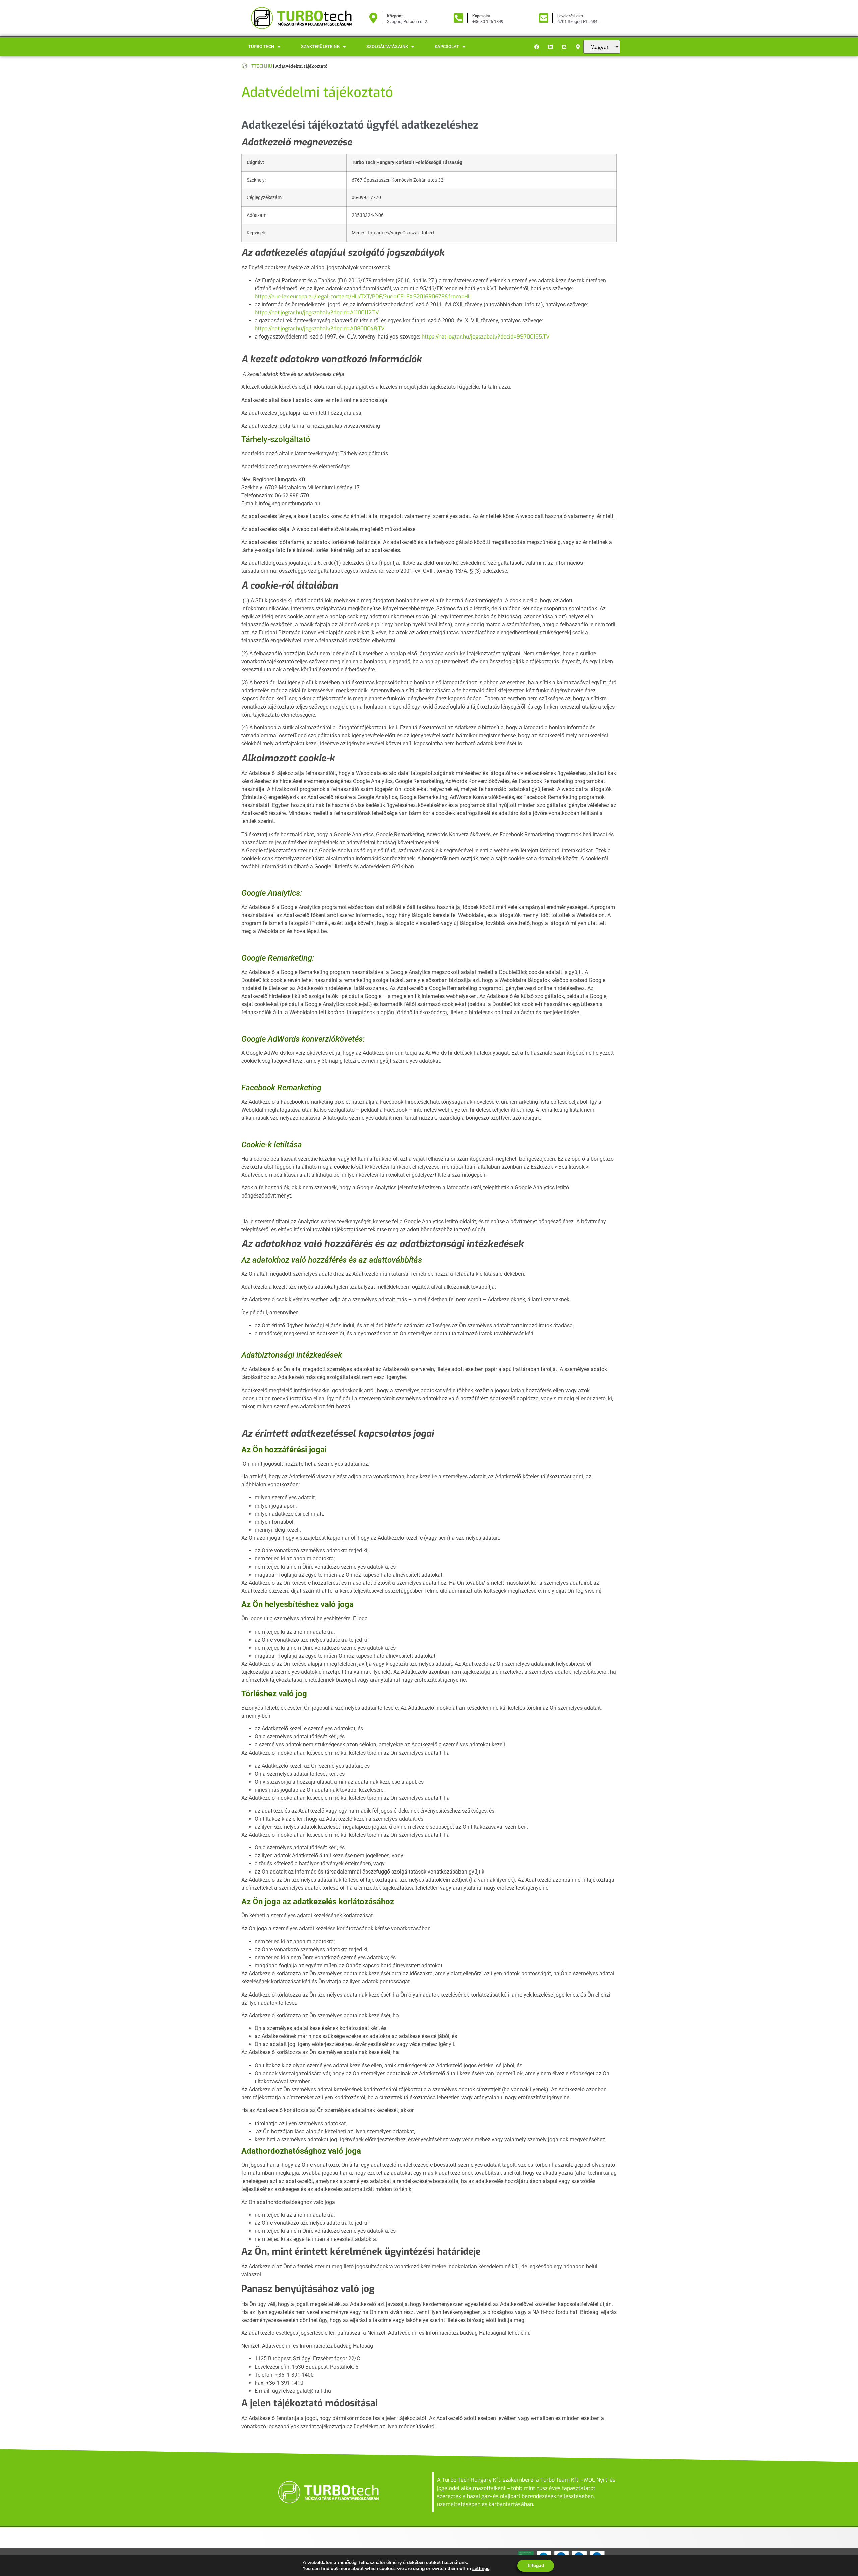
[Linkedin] (551, 47)
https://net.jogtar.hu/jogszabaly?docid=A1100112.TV (317, 313)
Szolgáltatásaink (387, 46)
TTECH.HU (262, 66)
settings (481, 2569)
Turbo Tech (261, 46)
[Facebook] (537, 47)
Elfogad (536, 2565)
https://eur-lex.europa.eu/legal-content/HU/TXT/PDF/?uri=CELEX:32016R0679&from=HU (363, 296)
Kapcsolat (447, 46)
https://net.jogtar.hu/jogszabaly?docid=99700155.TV (486, 337)
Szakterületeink (320, 46)
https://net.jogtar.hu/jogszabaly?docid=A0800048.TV (320, 329)
